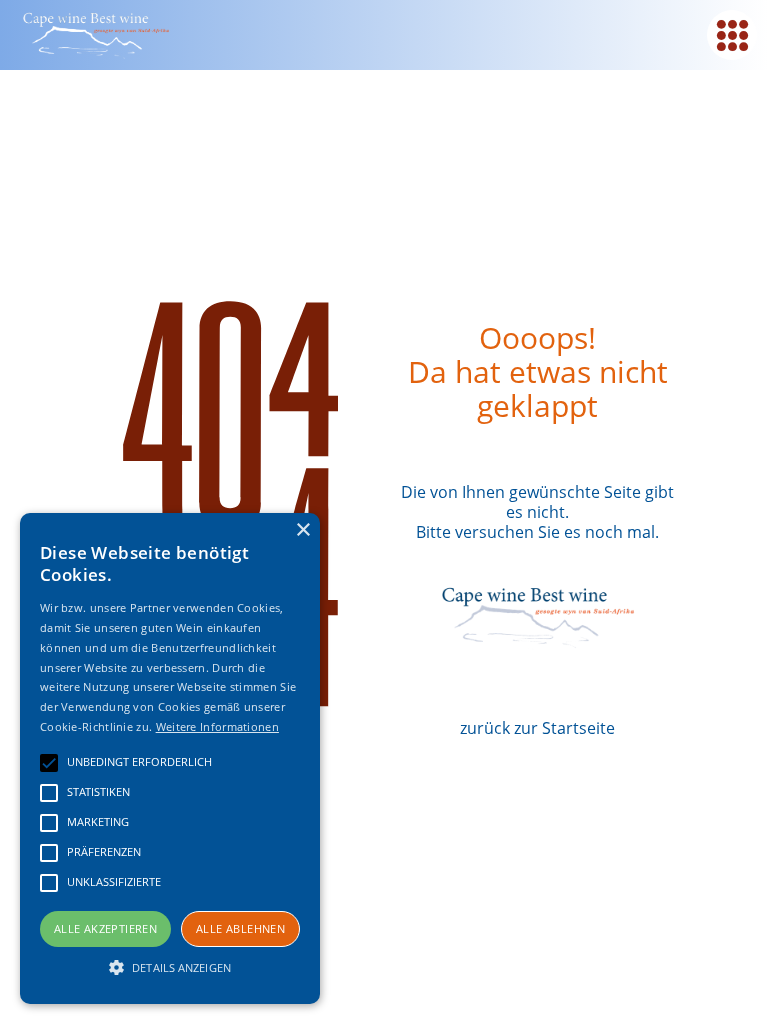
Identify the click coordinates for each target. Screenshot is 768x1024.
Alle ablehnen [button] (240, 928)
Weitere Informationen (217, 726)
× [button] (302, 530)
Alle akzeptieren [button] (105, 928)
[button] (170, 967)
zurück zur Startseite (537, 728)
